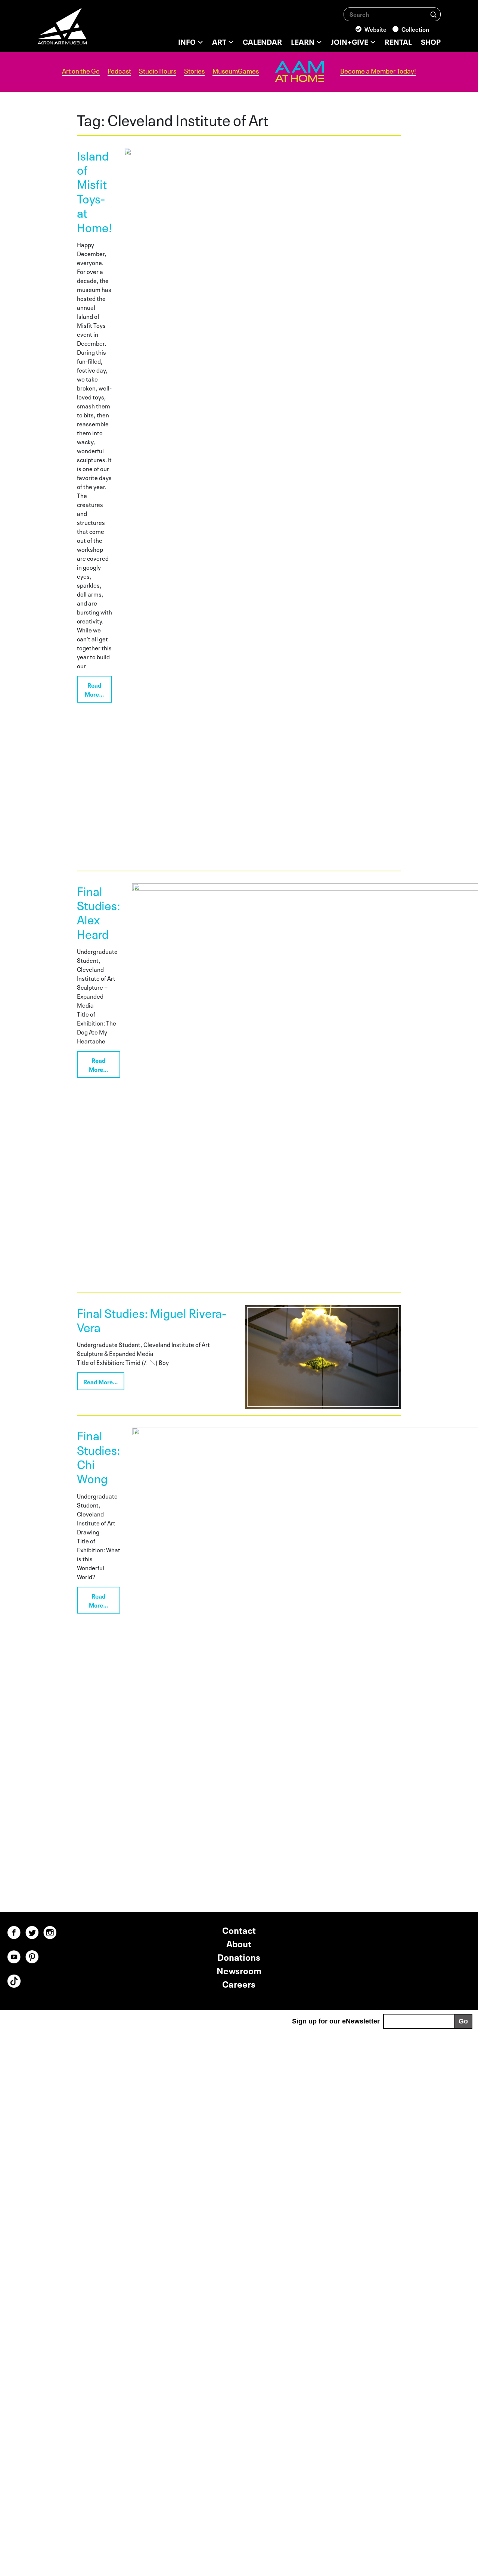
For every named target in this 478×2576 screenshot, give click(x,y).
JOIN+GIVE (350, 41)
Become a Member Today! (378, 71)
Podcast (119, 71)
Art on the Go (81, 71)
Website (375, 29)
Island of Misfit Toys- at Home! (94, 191)
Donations (239, 1956)
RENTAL (398, 41)
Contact (239, 1930)
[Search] (433, 14)
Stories (194, 71)
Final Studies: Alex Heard (99, 912)
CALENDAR (262, 41)
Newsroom (239, 1970)
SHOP (431, 41)
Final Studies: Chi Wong (99, 1456)
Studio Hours (158, 71)
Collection (415, 29)
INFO (187, 41)
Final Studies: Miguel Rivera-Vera (152, 1319)
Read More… (94, 689)
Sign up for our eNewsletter (336, 2021)
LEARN (303, 41)
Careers (239, 1983)
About (239, 1943)
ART (219, 41)
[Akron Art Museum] (82, 30)
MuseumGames (236, 71)
